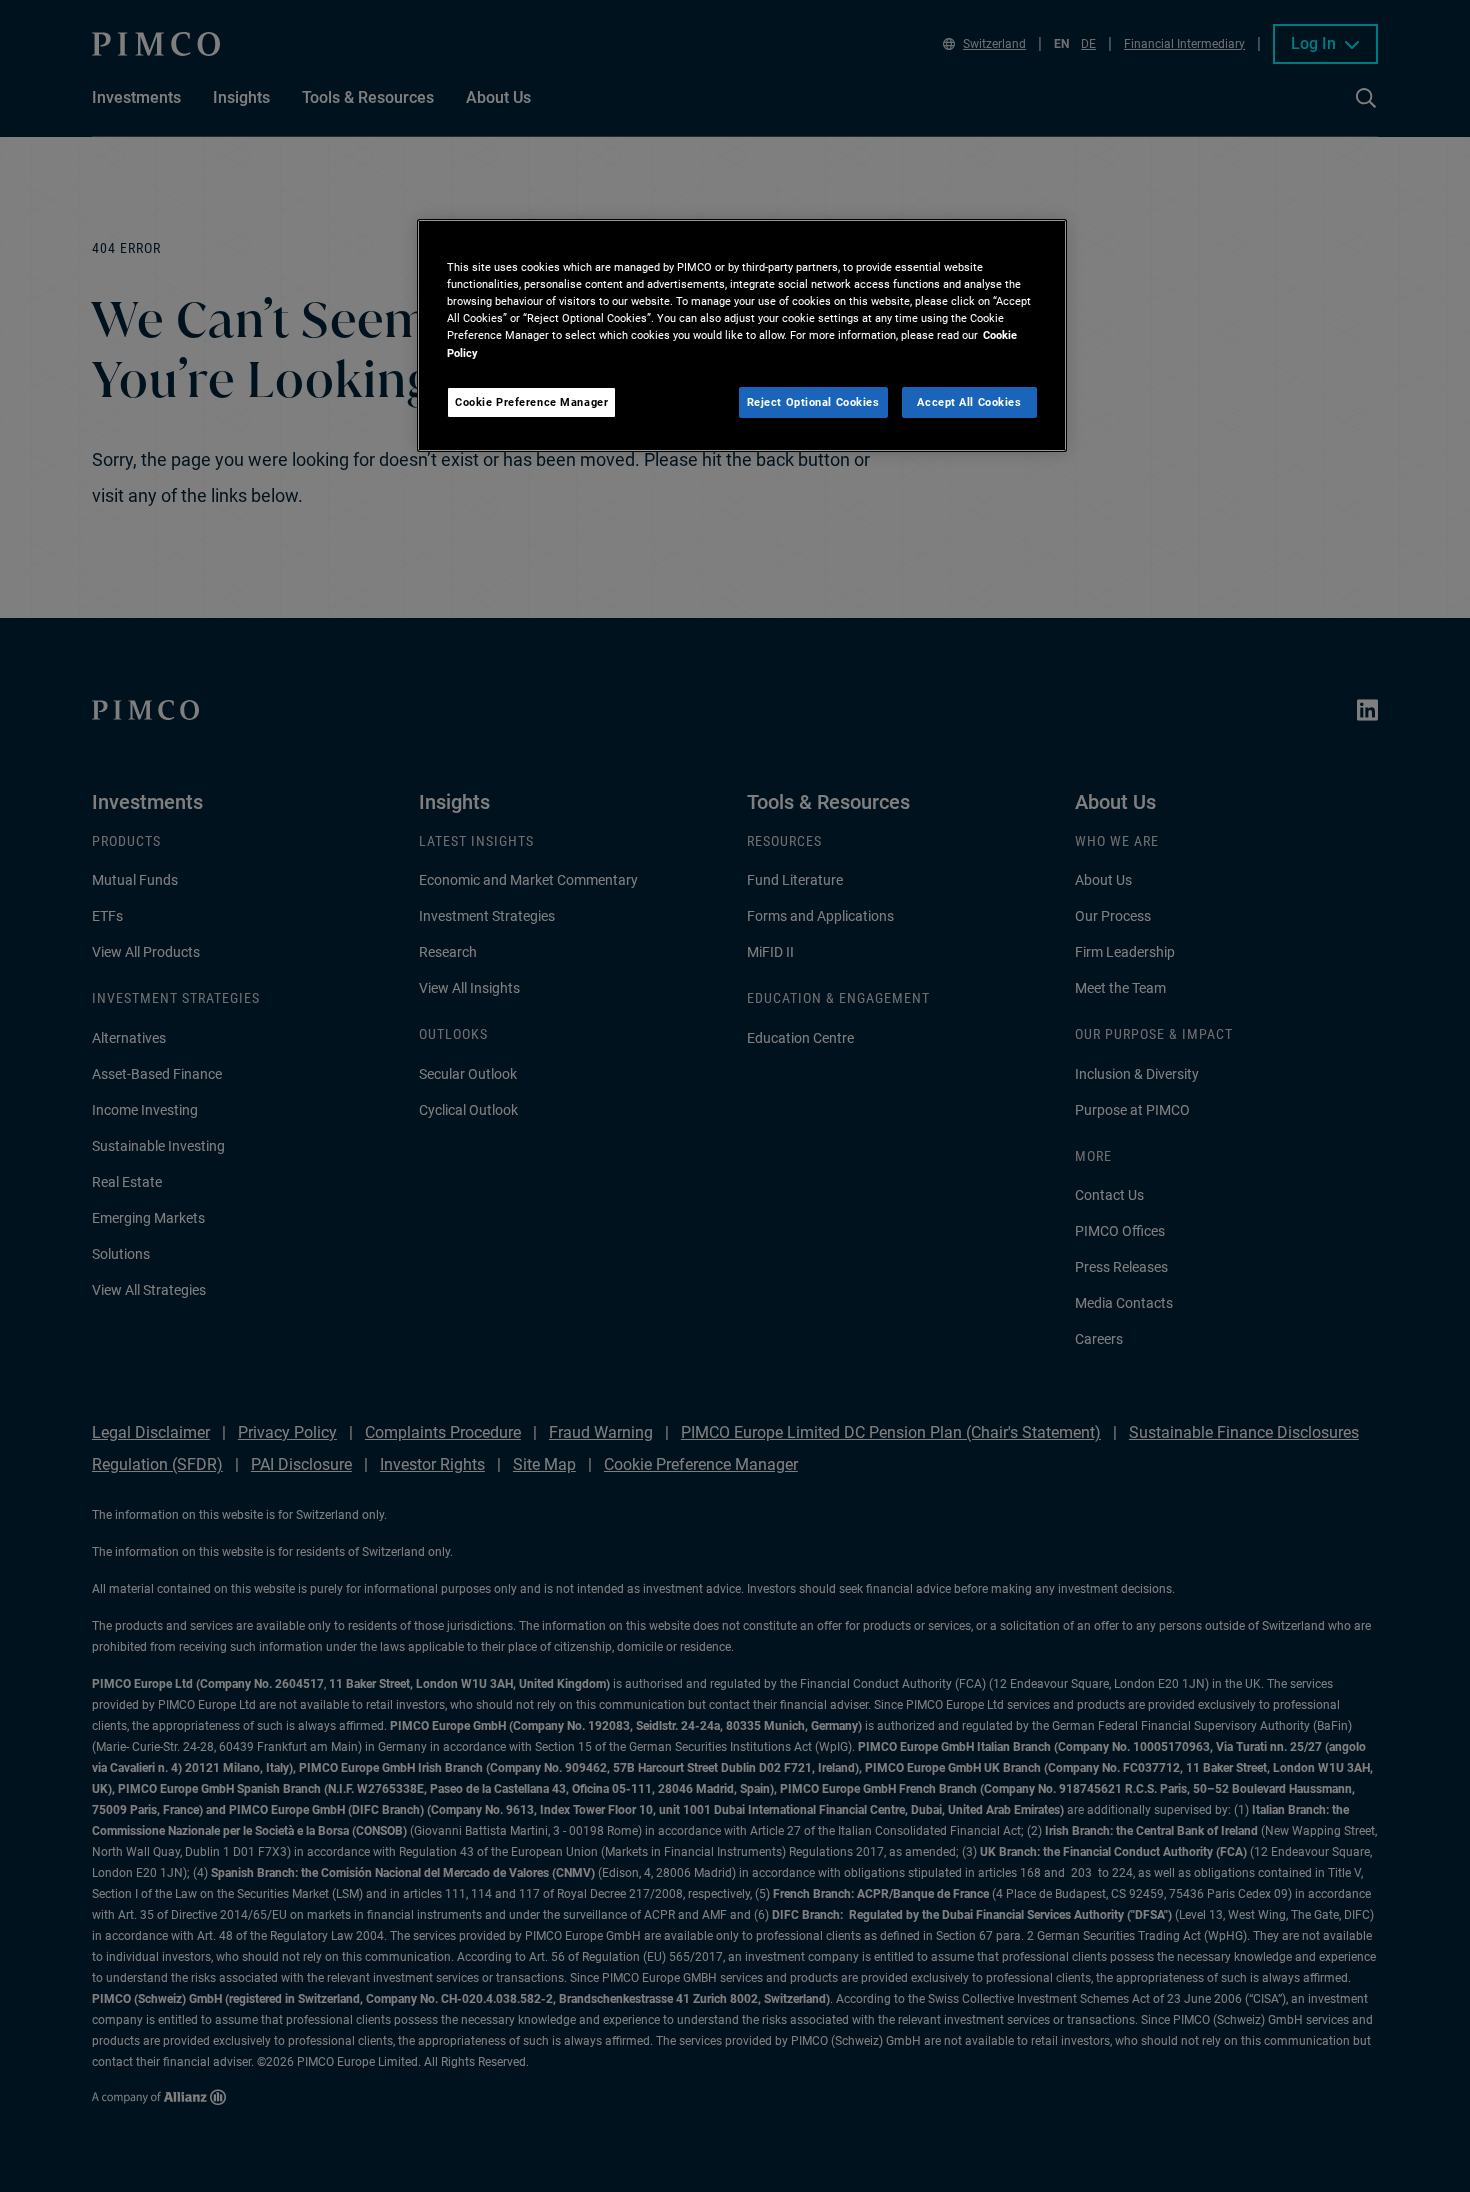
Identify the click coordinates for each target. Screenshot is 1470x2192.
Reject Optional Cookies (813, 402)
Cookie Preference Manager (531, 402)
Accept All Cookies (969, 402)
